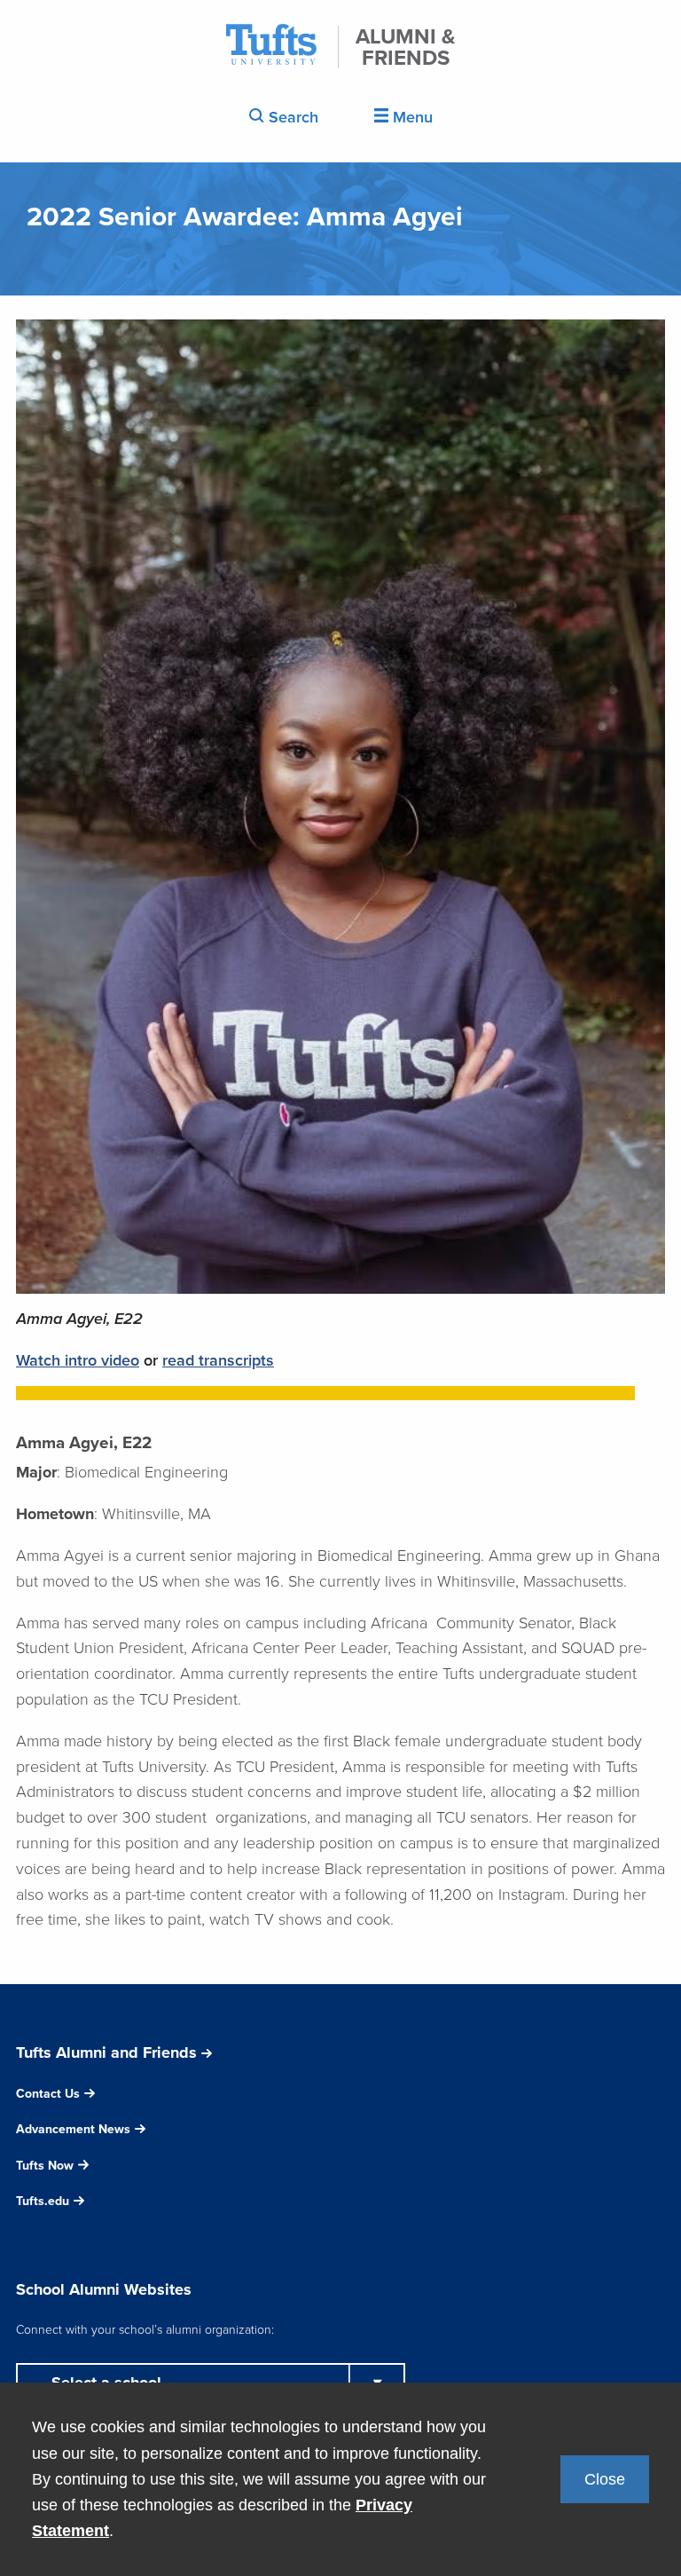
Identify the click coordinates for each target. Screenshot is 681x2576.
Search (291, 117)
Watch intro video (78, 1360)
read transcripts (218, 1360)
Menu (411, 117)
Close (605, 2479)
